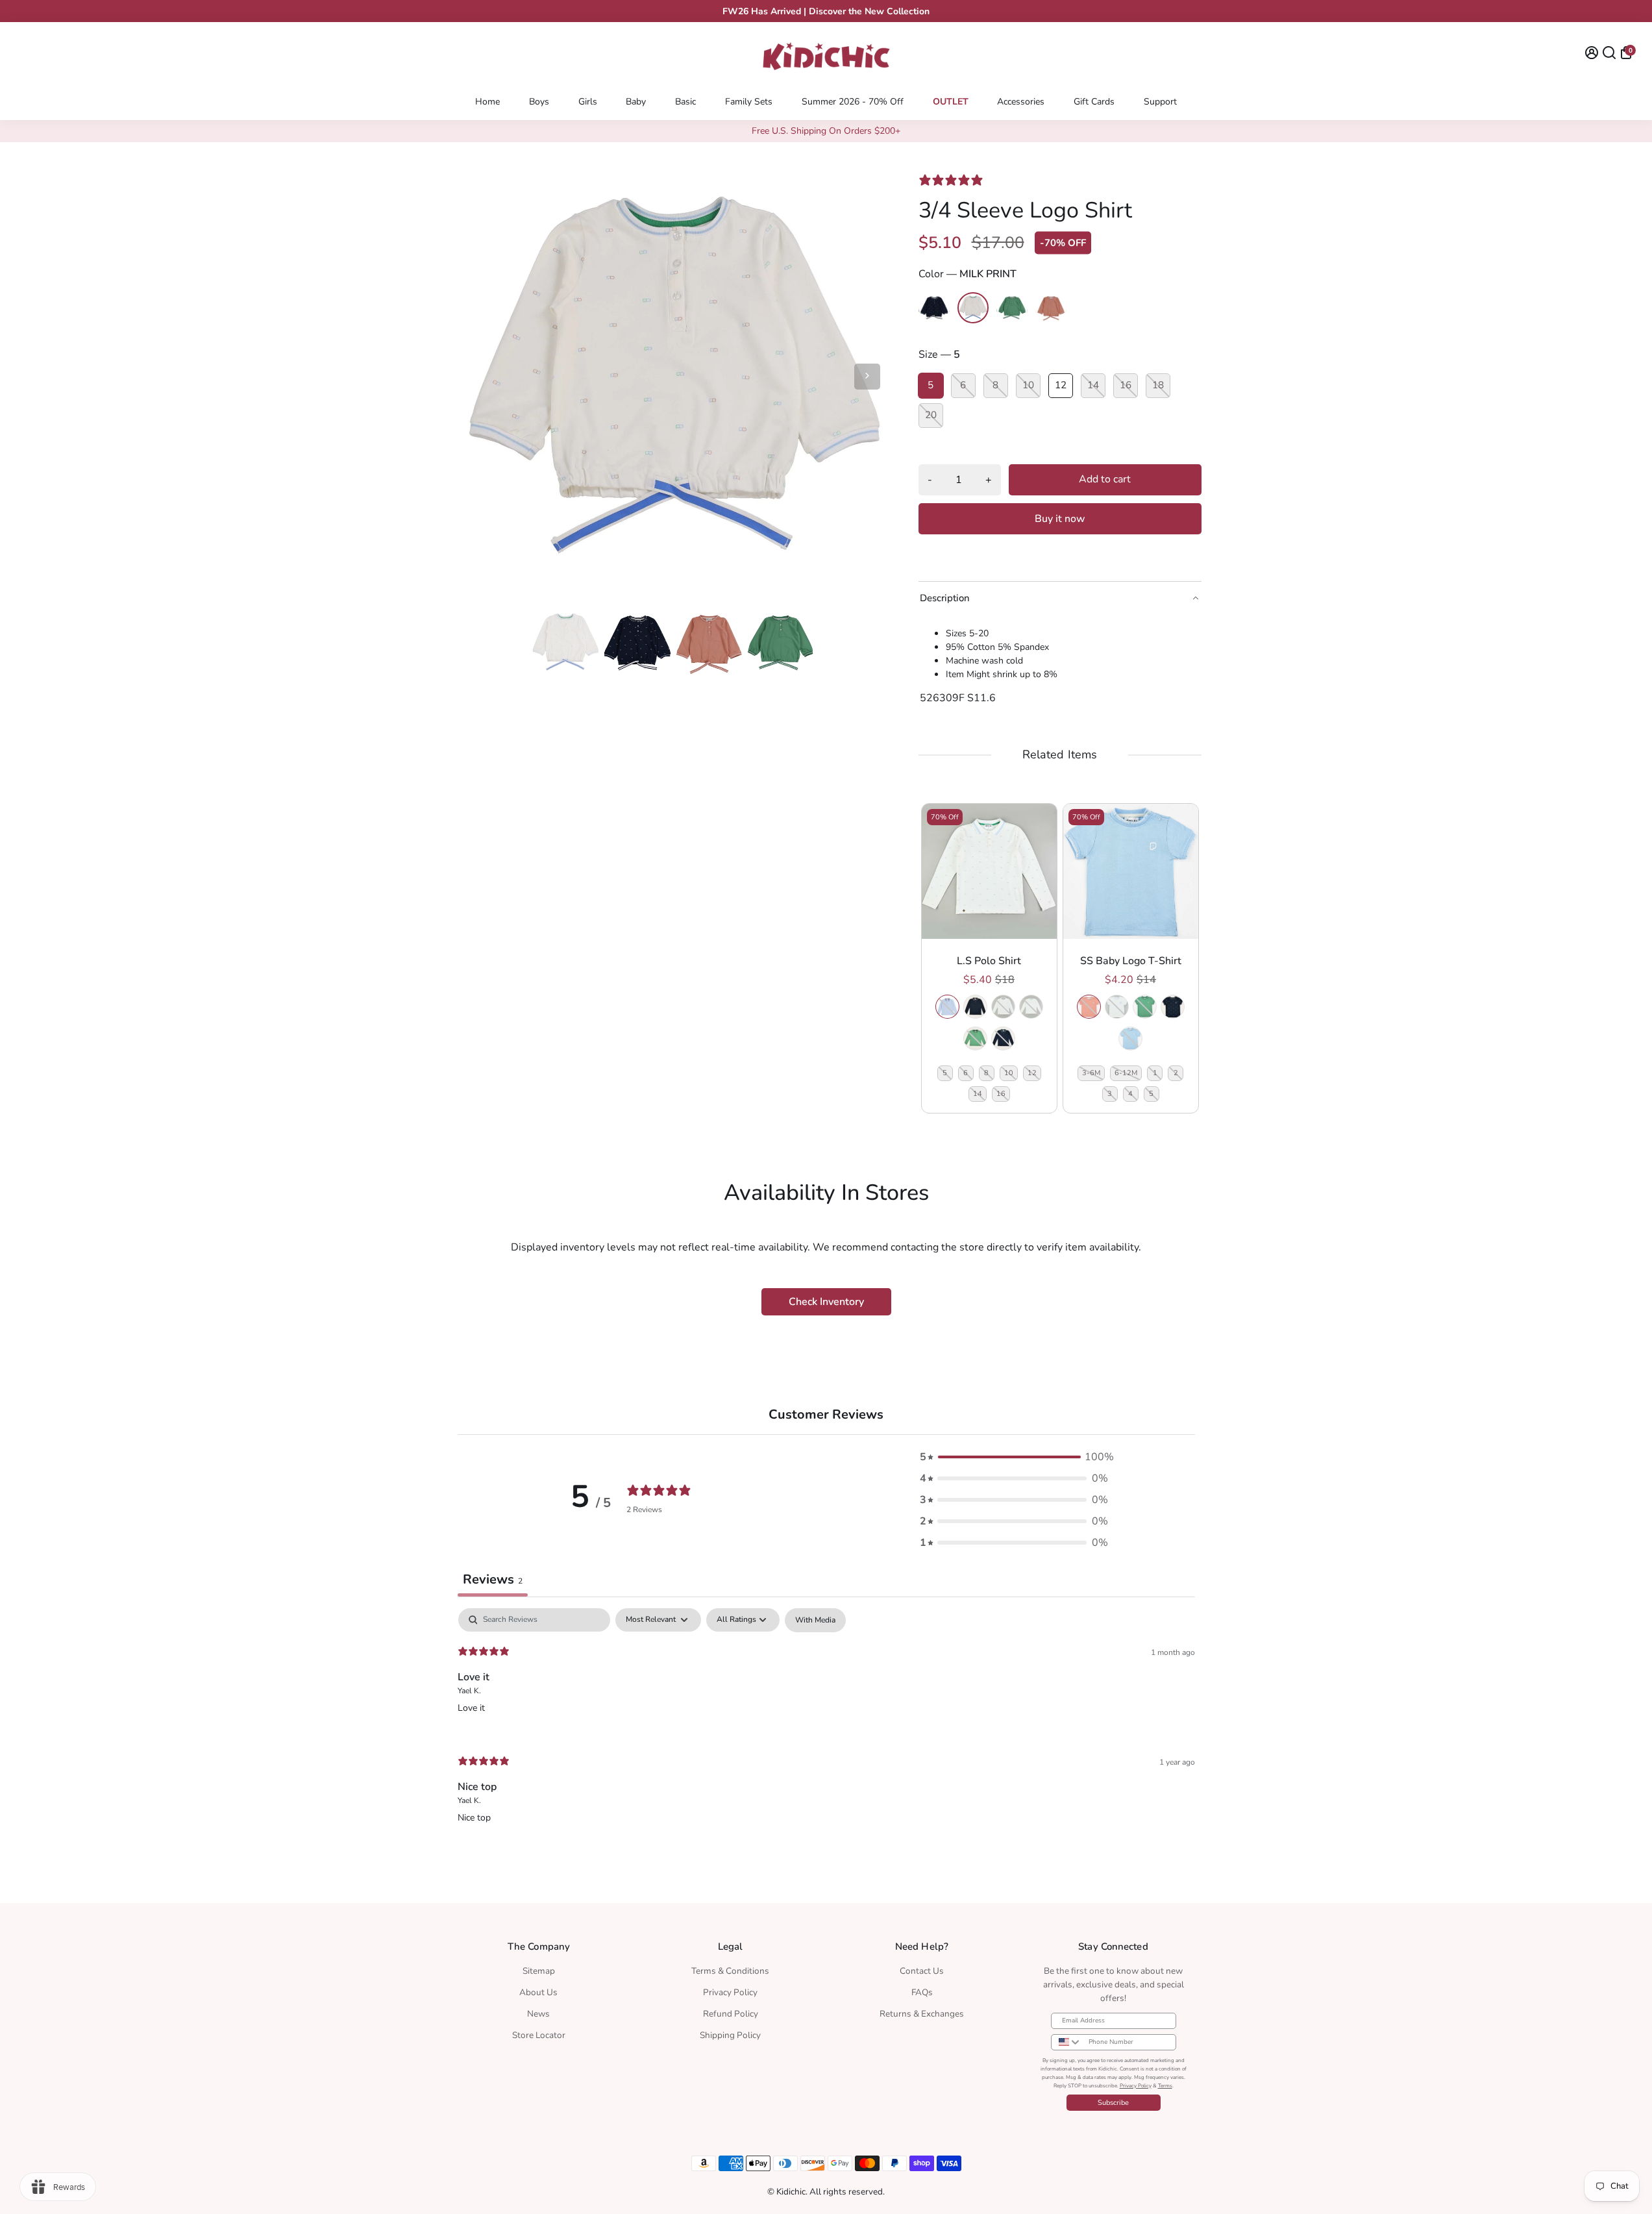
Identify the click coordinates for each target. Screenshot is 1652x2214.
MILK (1003, 1007)
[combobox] (1067, 2042)
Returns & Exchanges (922, 2014)
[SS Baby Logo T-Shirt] (1131, 871)
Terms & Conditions (730, 1971)
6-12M (1126, 1073)
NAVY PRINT (1003, 1039)
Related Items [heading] (1059, 755)
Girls (588, 102)
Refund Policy (731, 2014)
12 (1032, 1073)
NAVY (975, 1007)
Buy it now (1060, 519)
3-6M (1091, 1073)
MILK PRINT (1031, 1007)
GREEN (975, 1039)
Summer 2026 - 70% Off (853, 102)
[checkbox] (815, 1620)
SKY (947, 1007)
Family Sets (749, 102)
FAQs (922, 1992)
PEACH (1089, 1007)
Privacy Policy (730, 1992)
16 (1001, 1094)
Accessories (1021, 102)
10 (1009, 1073)
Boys (539, 102)
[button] (1014, 1457)
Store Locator (539, 2035)
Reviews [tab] (493, 1579)
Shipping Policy (730, 2035)
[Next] (867, 377)
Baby (636, 102)
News (538, 2014)
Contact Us (922, 1971)
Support (1160, 102)
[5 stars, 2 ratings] (954, 180)
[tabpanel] (826, 1727)
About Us (538, 1992)
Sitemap (539, 1971)
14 (978, 1094)
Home (487, 102)
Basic (685, 102)
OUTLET (951, 102)
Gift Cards (1094, 102)
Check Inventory (826, 1302)
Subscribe (1113, 2103)
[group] (989, 958)
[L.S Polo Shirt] (989, 871)
